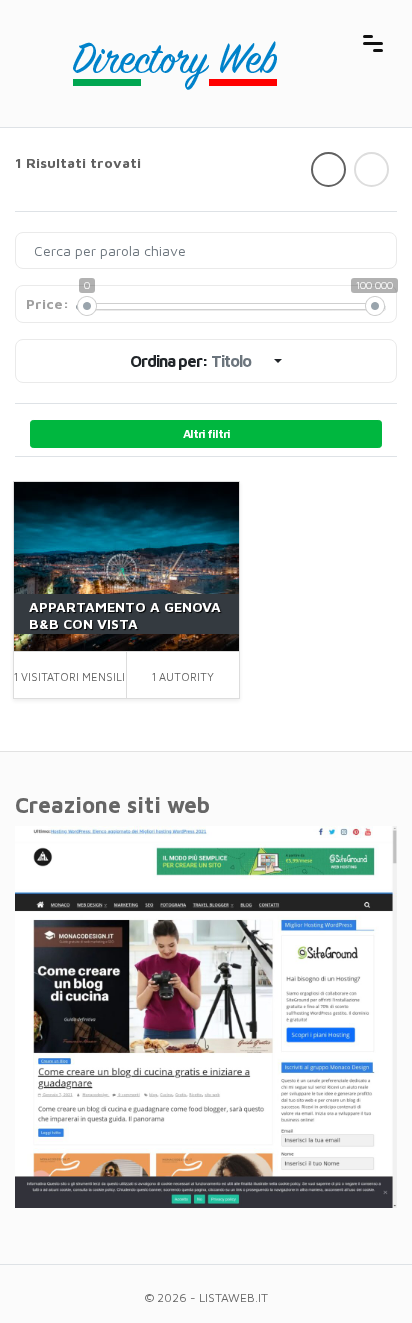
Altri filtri (206, 433)
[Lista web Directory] (186, 41)
